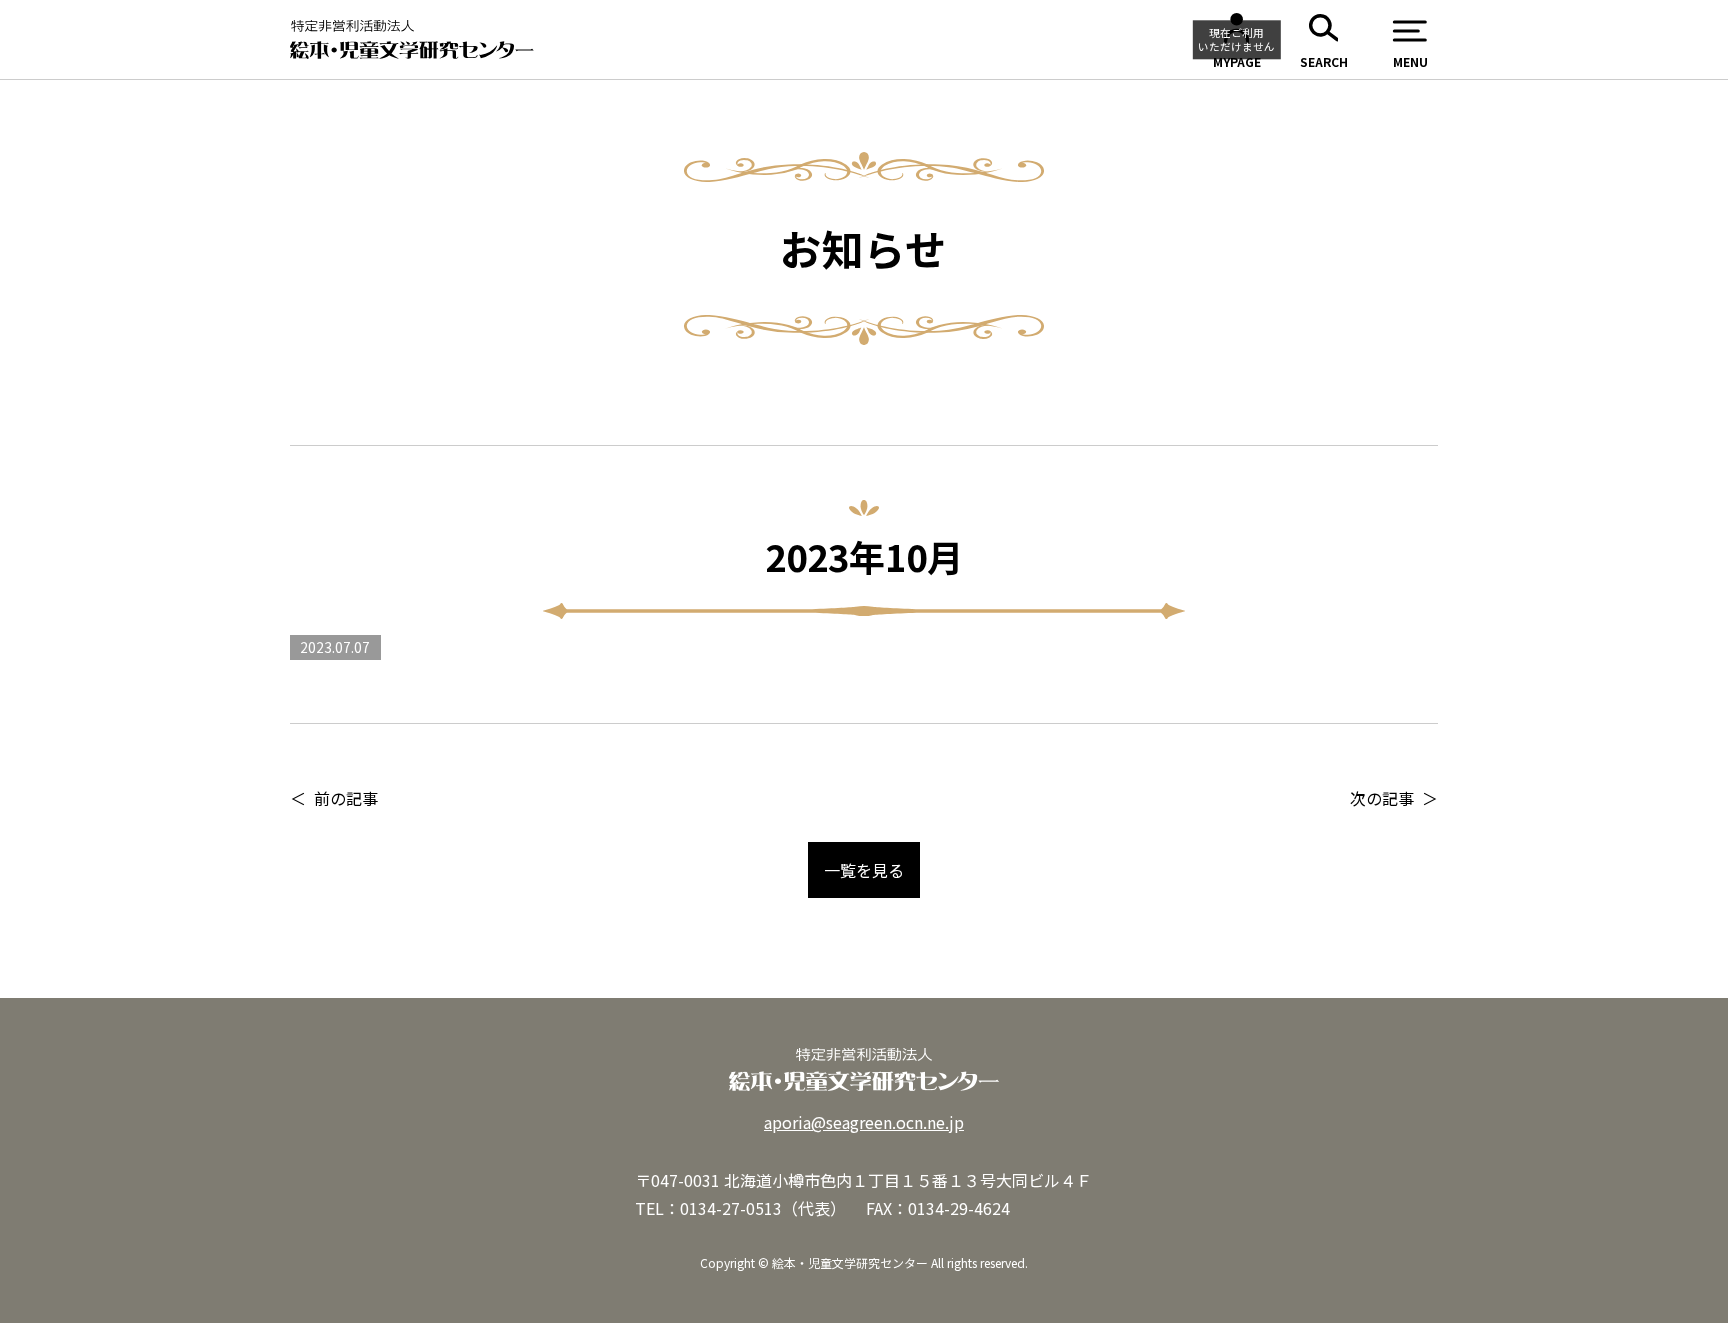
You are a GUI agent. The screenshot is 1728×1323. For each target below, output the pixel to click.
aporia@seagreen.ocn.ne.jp (864, 1122)
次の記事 (1382, 798)
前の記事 (346, 798)
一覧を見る (864, 870)
